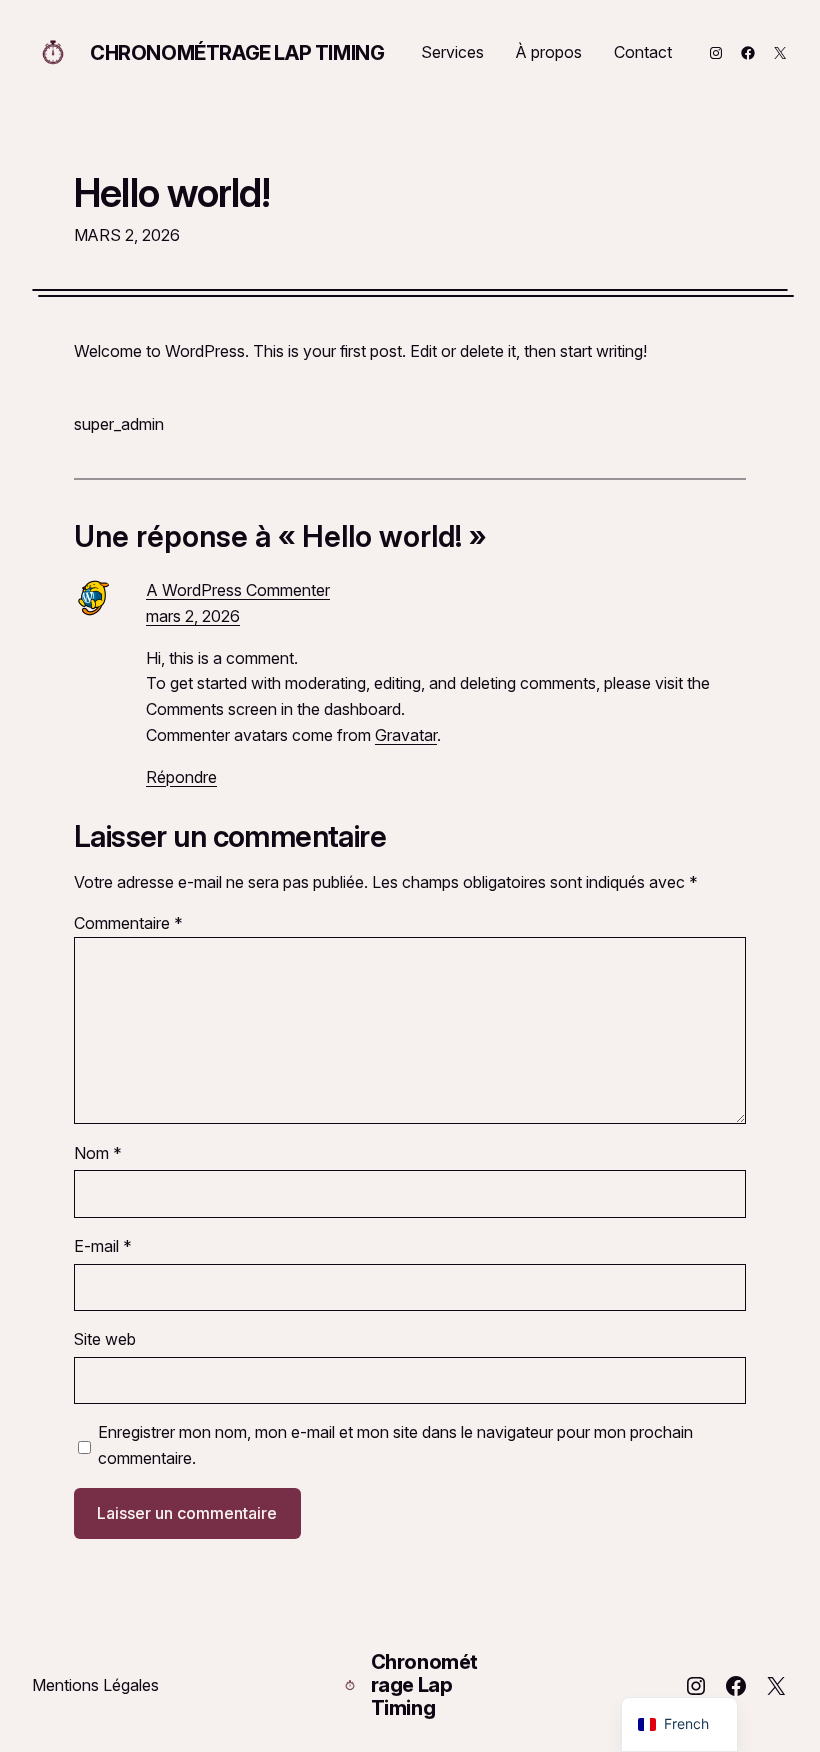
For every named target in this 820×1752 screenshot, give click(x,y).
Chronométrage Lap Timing (237, 53)
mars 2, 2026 (193, 616)
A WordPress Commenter (238, 590)
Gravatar (406, 735)
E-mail (103, 1246)
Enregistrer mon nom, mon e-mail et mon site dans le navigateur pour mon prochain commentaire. (395, 1445)
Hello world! (172, 192)
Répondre (181, 777)
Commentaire (128, 923)
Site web (105, 1339)
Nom (98, 1153)
